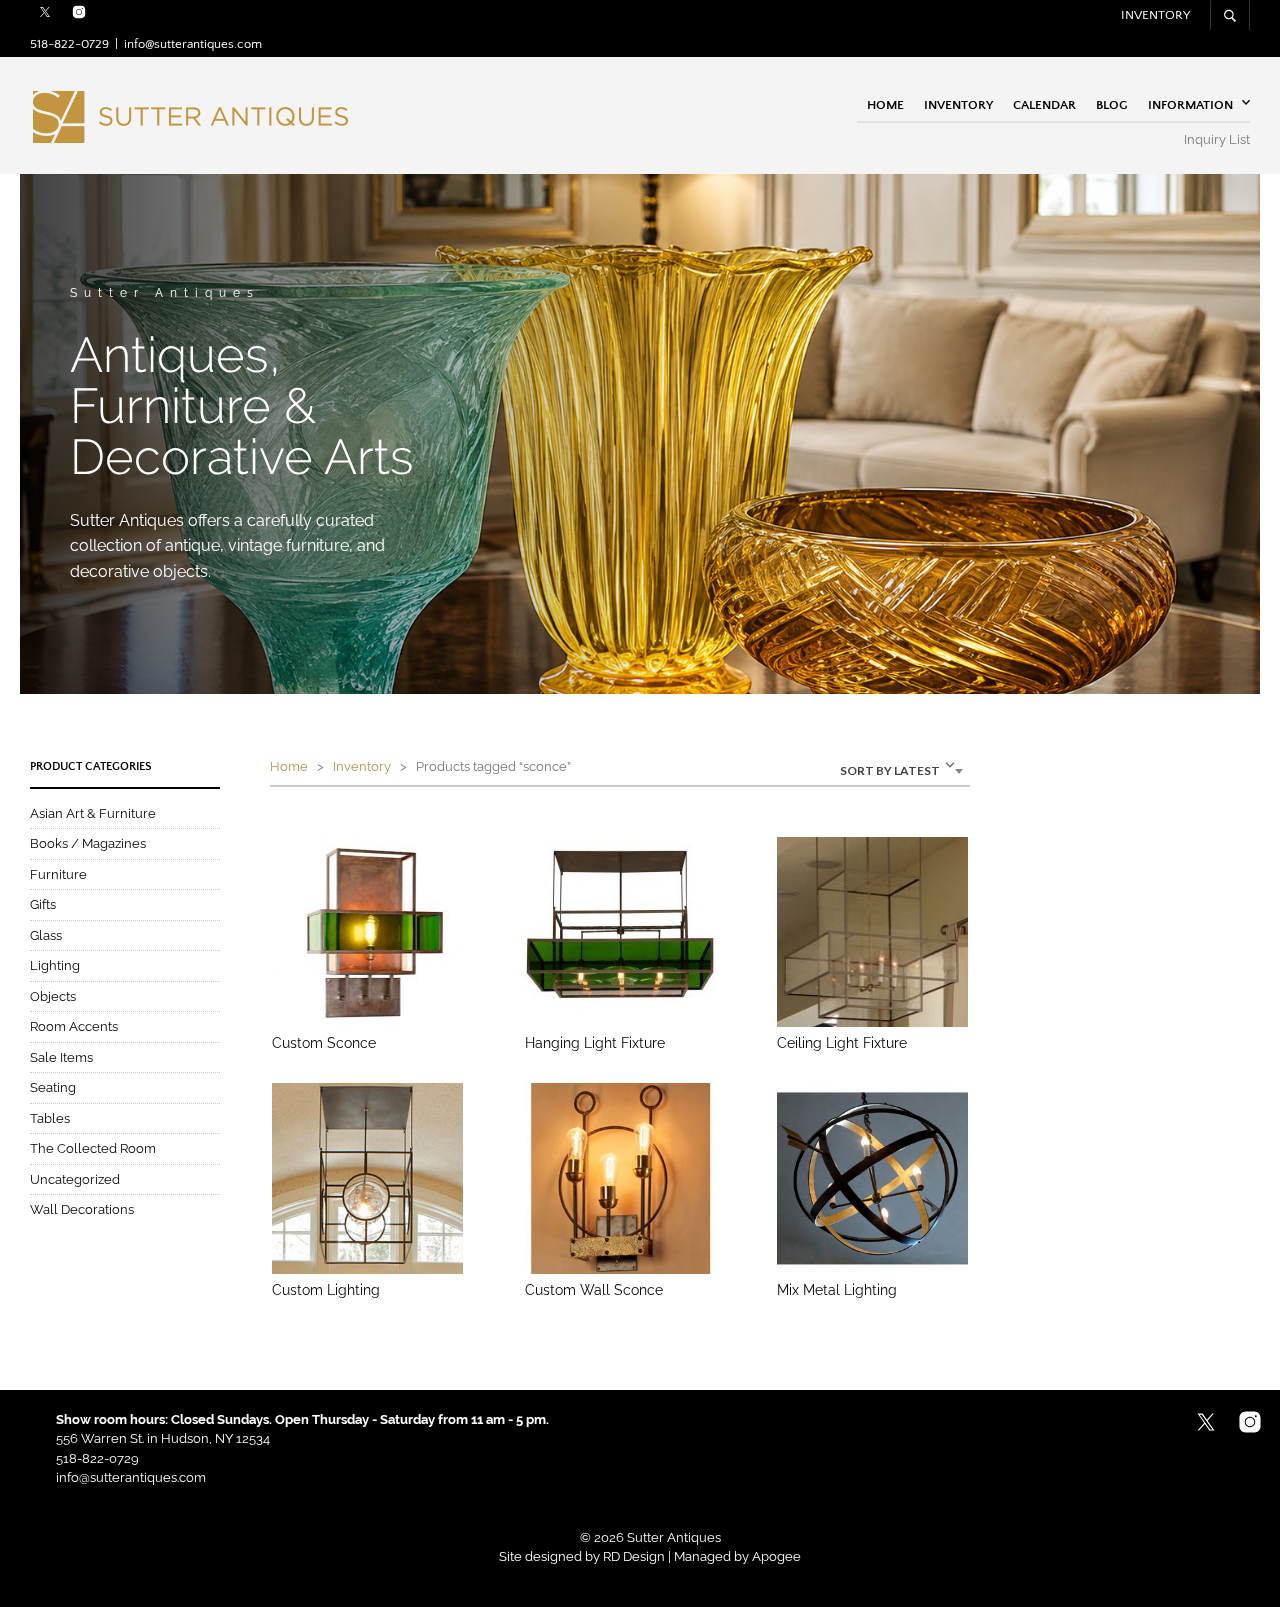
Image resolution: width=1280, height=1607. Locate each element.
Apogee (776, 1556)
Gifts (43, 904)
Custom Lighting (326, 1290)
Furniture (58, 874)
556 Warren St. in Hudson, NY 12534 (163, 1438)
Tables (50, 1118)
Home (885, 104)
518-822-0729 (69, 44)
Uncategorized (75, 1179)
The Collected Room (93, 1148)
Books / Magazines (88, 843)
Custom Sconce (324, 1043)
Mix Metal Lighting (837, 1290)
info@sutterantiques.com (193, 44)
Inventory (1155, 15)
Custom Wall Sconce (594, 1290)
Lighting (55, 965)
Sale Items (61, 1057)
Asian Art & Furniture (93, 813)
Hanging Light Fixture (595, 1043)
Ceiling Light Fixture (842, 1043)
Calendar (1044, 104)
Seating (53, 1087)
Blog (1112, 104)
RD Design (634, 1556)
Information (1190, 104)
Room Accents (74, 1026)
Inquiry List (1217, 139)
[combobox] (858, 768)
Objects (53, 996)
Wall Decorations (82, 1209)
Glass (46, 935)
